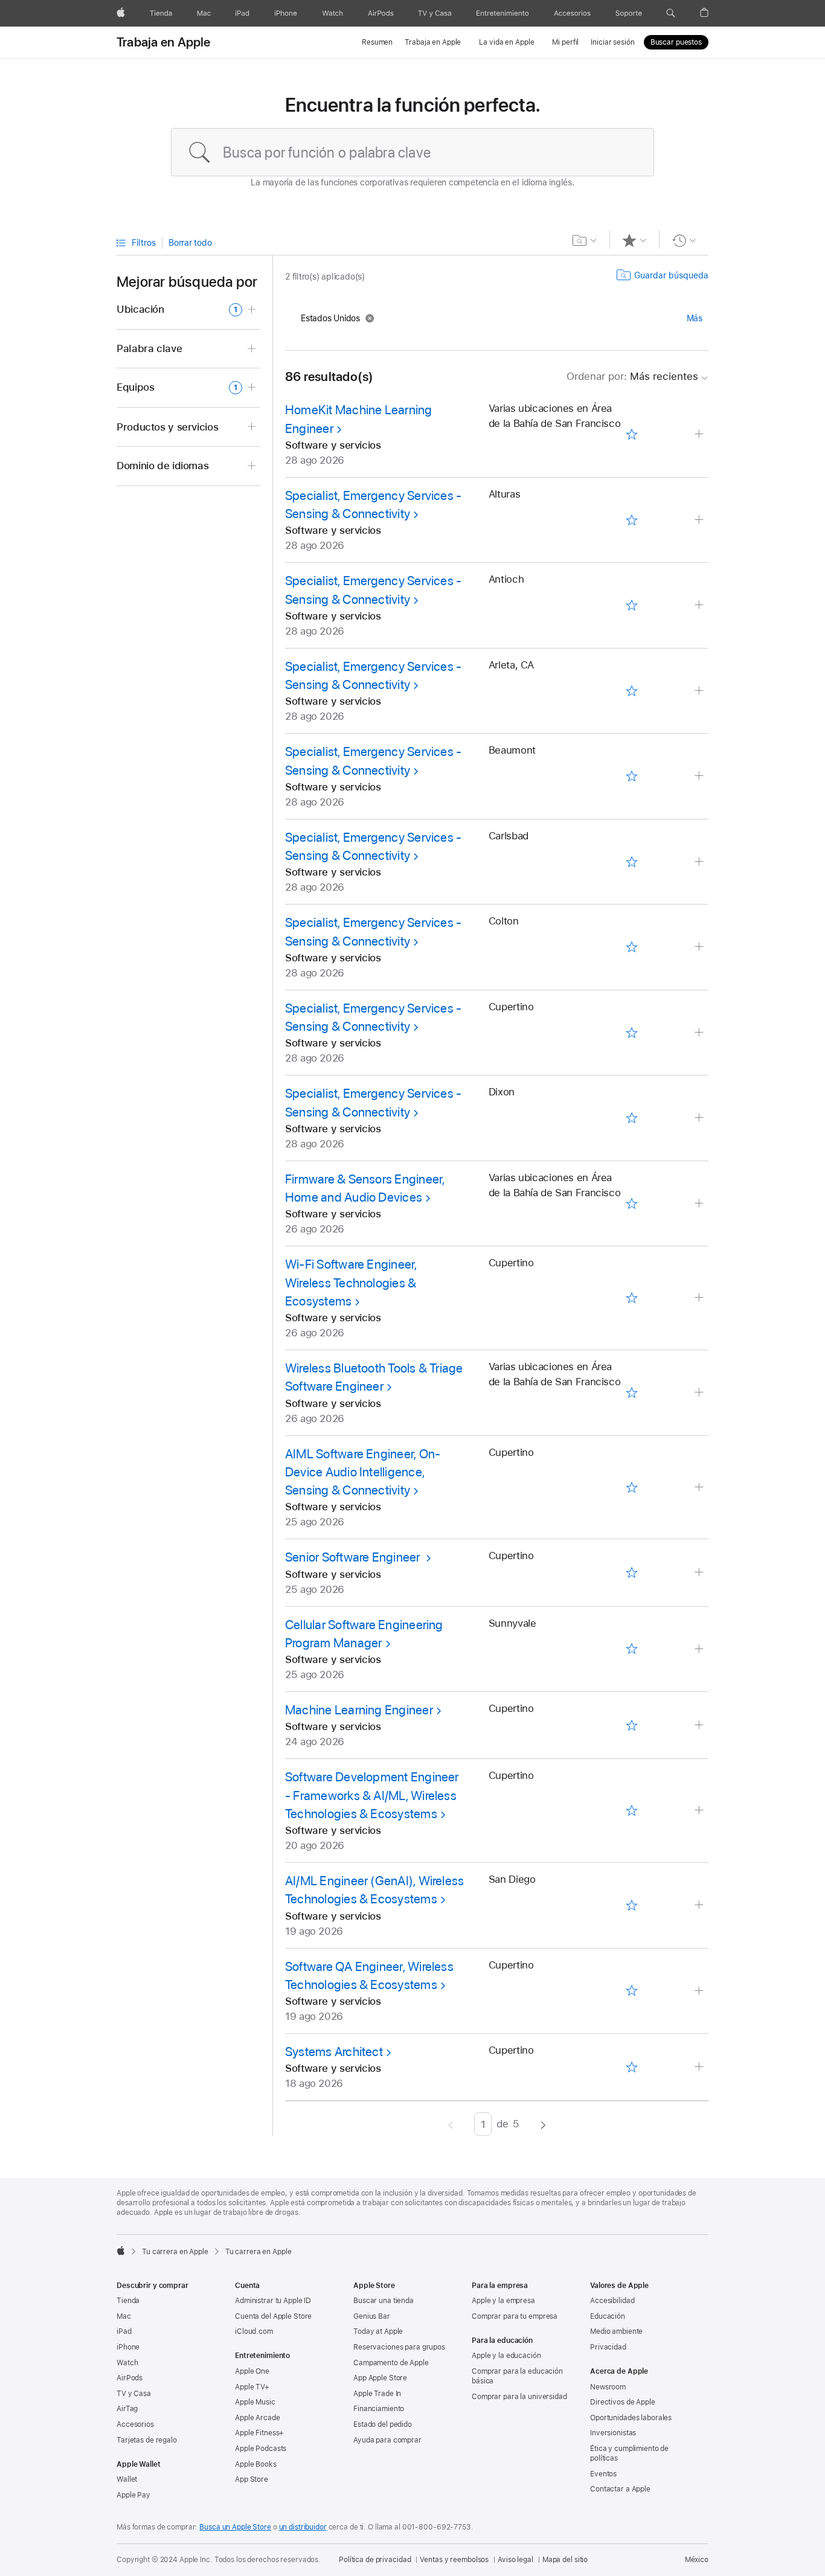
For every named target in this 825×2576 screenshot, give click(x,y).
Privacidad (608, 2347)
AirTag (127, 2409)
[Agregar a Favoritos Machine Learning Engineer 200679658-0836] (631, 1725)
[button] (671, 13)
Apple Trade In (377, 2394)
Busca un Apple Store (235, 2527)
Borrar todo (190, 243)
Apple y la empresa (503, 2301)
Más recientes (632, 376)
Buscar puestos (676, 42)
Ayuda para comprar (387, 2440)
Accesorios (135, 2424)
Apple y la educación (506, 2356)
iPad (124, 2331)
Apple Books (256, 2464)
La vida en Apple (506, 42)
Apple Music (255, 2402)
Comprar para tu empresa (515, 2316)
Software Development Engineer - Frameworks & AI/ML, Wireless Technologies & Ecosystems (372, 1795)
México (697, 2560)
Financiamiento (379, 2409)
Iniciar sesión (612, 42)
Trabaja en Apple (164, 42)
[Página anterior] (451, 2124)
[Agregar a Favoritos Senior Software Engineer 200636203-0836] (631, 1573)
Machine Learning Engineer (359, 1710)
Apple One (252, 2371)
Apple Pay (133, 2495)
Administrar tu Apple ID (273, 2301)
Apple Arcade (258, 2418)
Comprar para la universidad (519, 2397)
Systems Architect (334, 2052)
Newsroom (608, 2387)
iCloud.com (254, 2331)
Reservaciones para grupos (399, 2347)
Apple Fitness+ (259, 2433)
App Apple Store (380, 2378)
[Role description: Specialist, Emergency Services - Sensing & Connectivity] (700, 520)
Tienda (128, 2301)
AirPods (130, 2378)
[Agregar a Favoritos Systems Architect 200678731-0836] (631, 2067)
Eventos (603, 2474)
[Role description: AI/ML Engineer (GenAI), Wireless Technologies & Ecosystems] (700, 1905)
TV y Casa (134, 2394)
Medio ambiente (616, 2331)
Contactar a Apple (620, 2489)
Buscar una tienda (384, 2301)
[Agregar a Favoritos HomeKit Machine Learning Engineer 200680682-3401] (631, 435)
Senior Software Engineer (354, 1557)
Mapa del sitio (565, 2560)
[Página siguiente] (543, 2124)
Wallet (127, 2479)
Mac (124, 2316)
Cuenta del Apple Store (273, 2316)
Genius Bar (372, 2316)
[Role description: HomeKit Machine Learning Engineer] (700, 434)
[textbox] (412, 152)
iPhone (128, 2347)
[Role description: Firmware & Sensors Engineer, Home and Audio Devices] (700, 1204)
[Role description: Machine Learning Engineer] (700, 1725)
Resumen (377, 42)
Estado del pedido (383, 2424)
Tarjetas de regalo (147, 2440)
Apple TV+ (252, 2387)
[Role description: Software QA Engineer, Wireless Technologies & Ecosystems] (700, 1991)
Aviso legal (515, 2560)
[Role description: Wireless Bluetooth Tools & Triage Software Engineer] (700, 1393)
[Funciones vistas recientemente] (684, 240)
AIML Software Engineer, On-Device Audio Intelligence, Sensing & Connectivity (363, 1472)
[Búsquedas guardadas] (585, 240)
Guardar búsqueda (671, 275)
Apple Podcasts (261, 2449)
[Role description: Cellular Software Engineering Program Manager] (700, 1649)
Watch (127, 2363)
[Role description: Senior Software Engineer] (700, 1573)
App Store (252, 2479)
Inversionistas (613, 2433)
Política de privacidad (375, 2560)
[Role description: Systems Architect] (700, 2067)
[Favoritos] (634, 240)
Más (695, 318)
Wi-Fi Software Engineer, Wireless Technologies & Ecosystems (351, 1283)
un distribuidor (303, 2527)
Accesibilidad (612, 2301)
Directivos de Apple (623, 2402)
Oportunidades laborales (631, 2418)
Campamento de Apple (391, 2363)
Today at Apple (378, 2331)
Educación (608, 2316)
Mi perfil (565, 42)
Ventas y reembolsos (454, 2560)
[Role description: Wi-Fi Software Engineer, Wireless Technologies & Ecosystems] (700, 1298)
